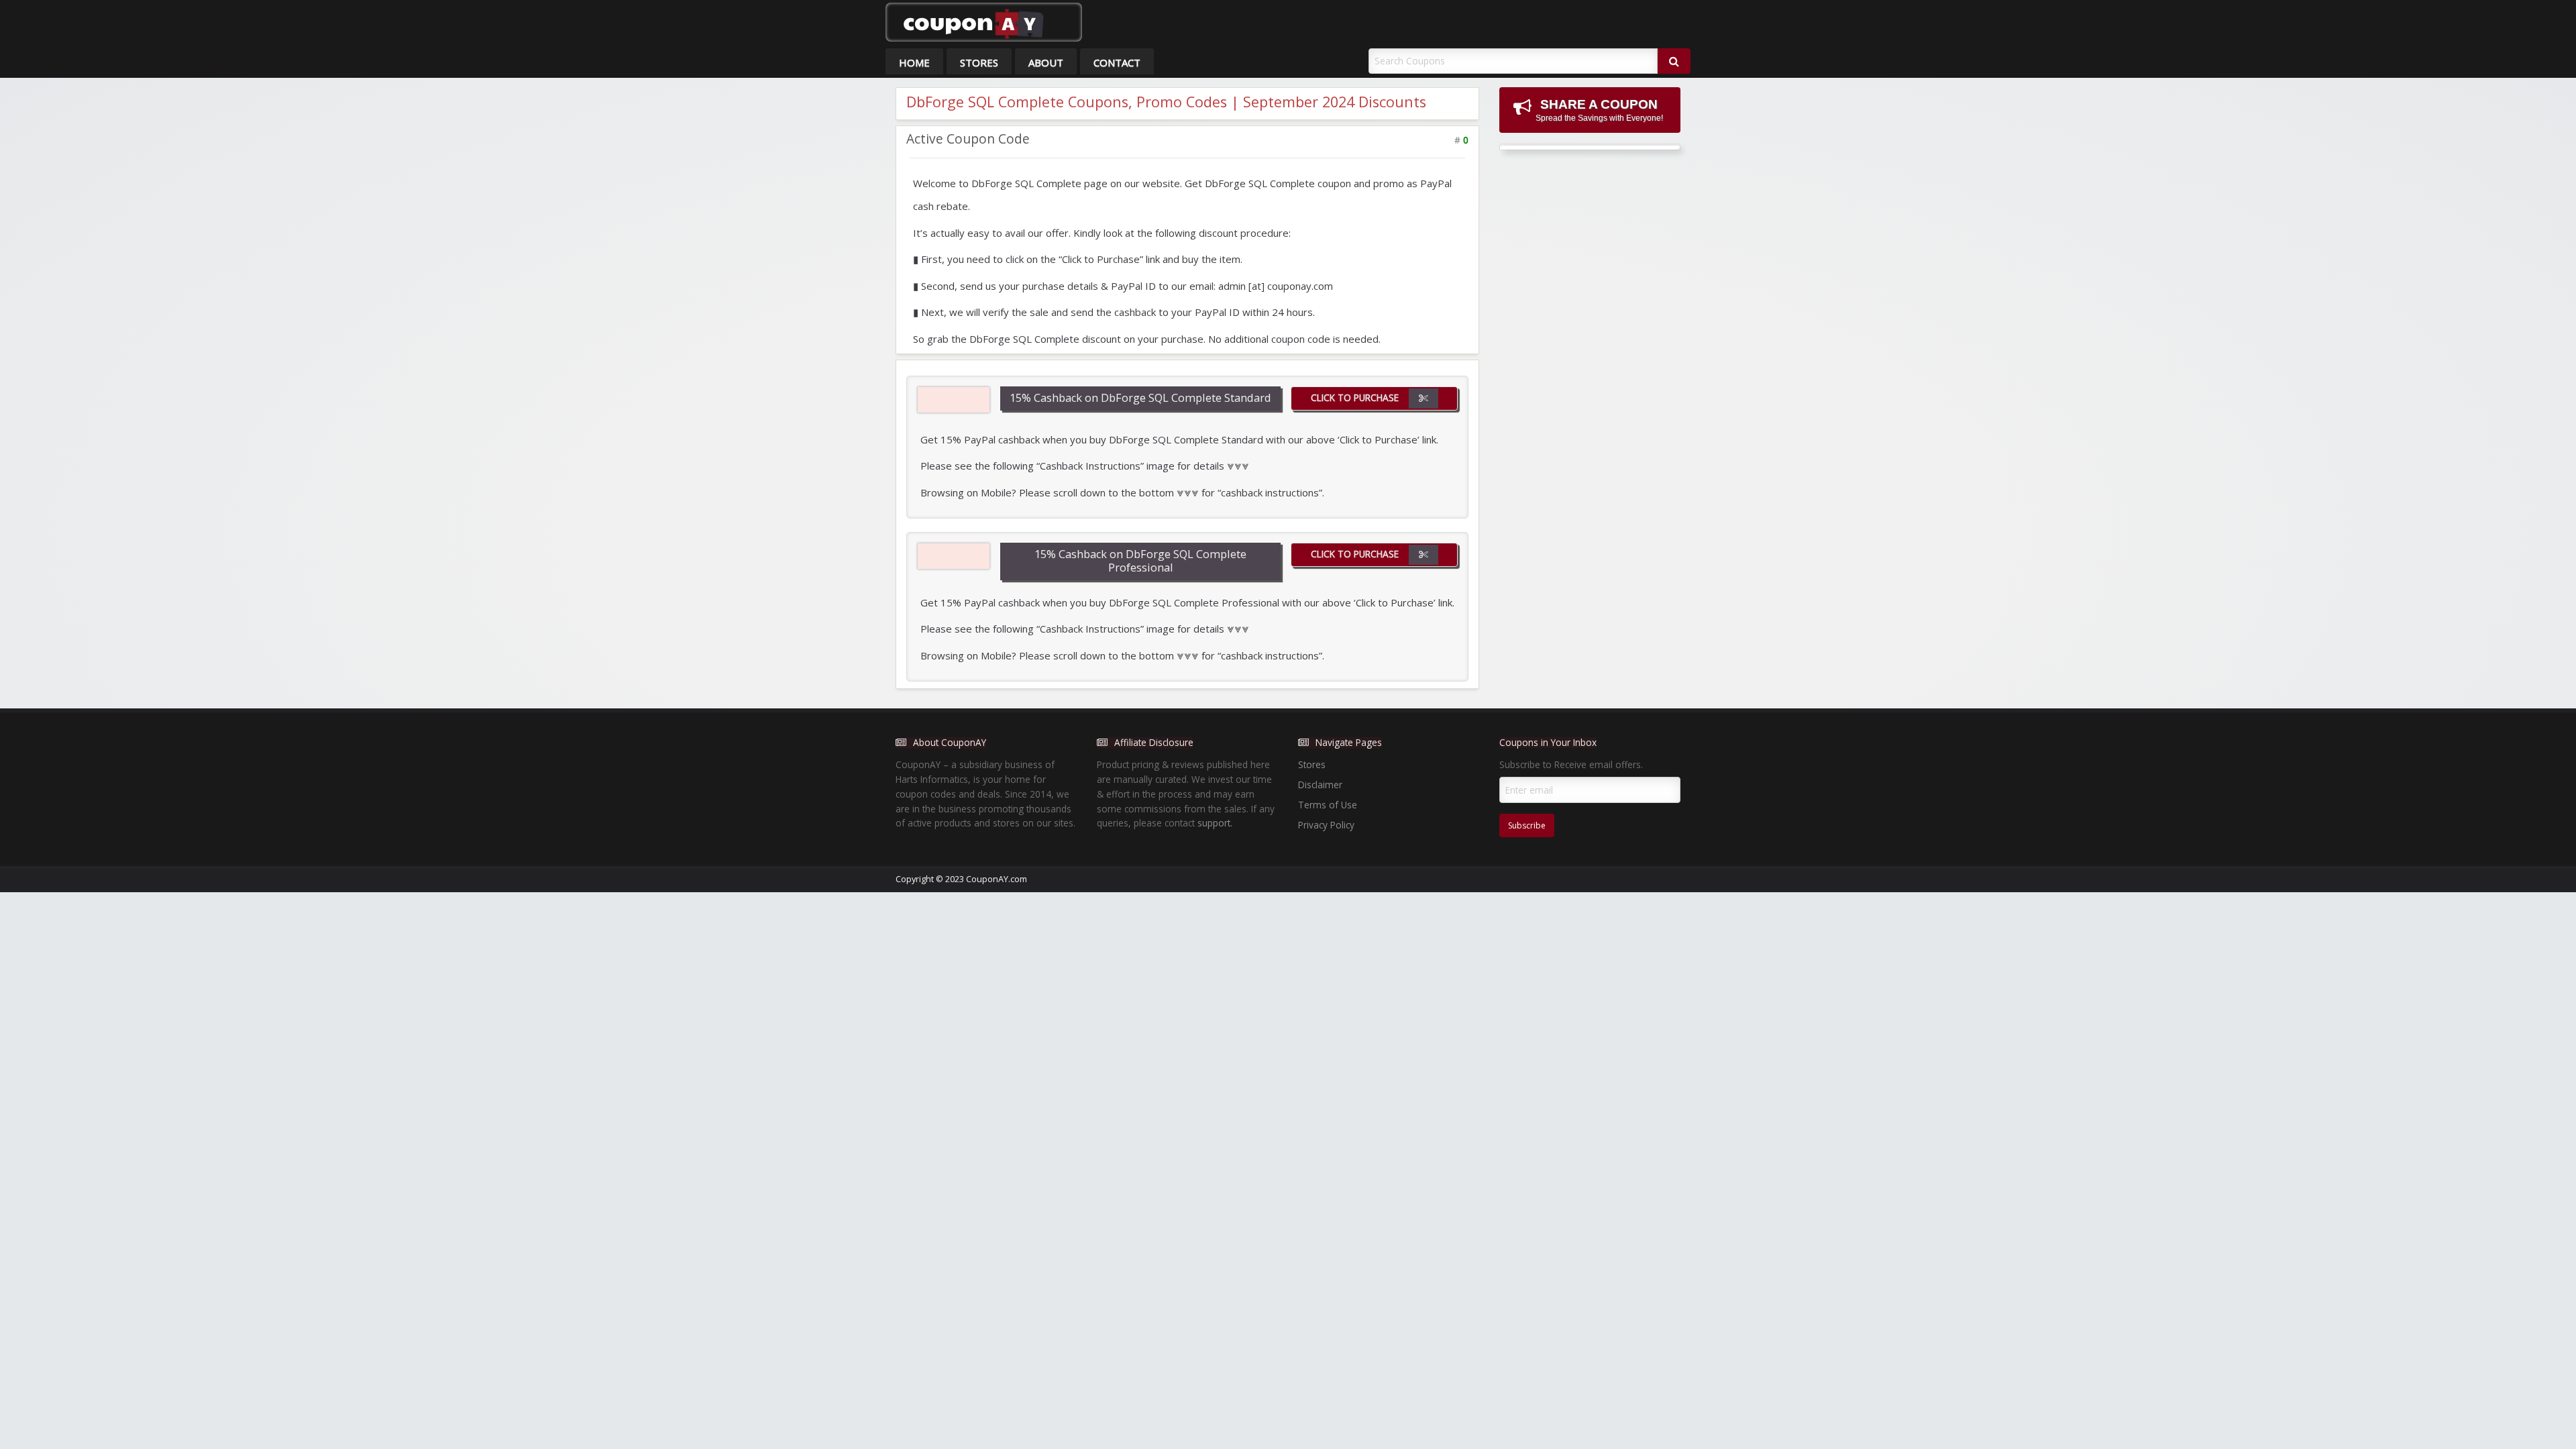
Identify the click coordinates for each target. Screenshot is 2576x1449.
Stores (979, 62)
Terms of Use (1328, 805)
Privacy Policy (1326, 825)
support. (1215, 823)
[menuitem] (914, 61)
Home (914, 62)
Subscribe (1527, 825)
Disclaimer (1320, 785)
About (1046, 62)
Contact (1117, 62)
